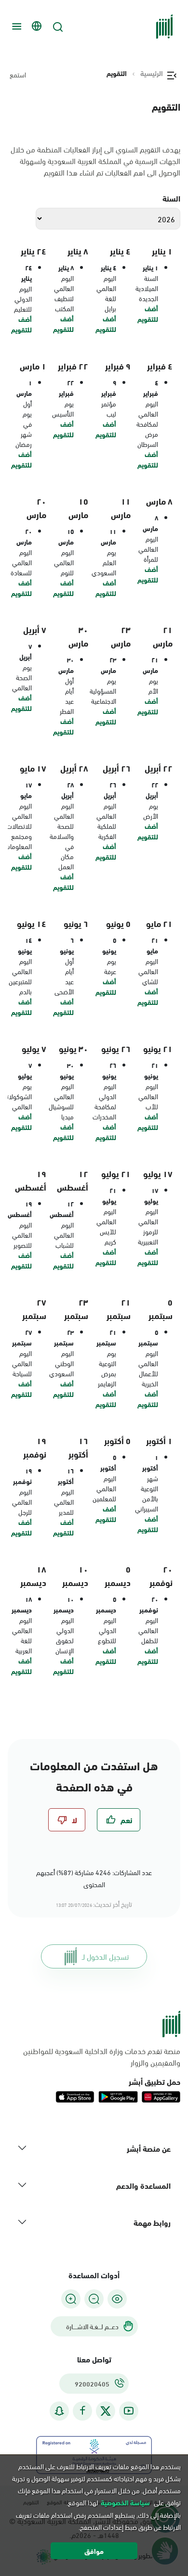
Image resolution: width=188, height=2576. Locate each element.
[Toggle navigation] (15, 26)
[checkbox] (119, 1820)
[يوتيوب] (129, 2411)
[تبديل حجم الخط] (94, 2299)
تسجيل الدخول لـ (105, 1956)
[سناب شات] (59, 2411)
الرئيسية (152, 73)
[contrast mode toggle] (117, 2299)
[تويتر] (106, 2411)
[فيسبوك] (82, 2411)
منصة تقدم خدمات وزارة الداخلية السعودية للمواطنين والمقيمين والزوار (102, 2056)
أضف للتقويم (148, 314)
